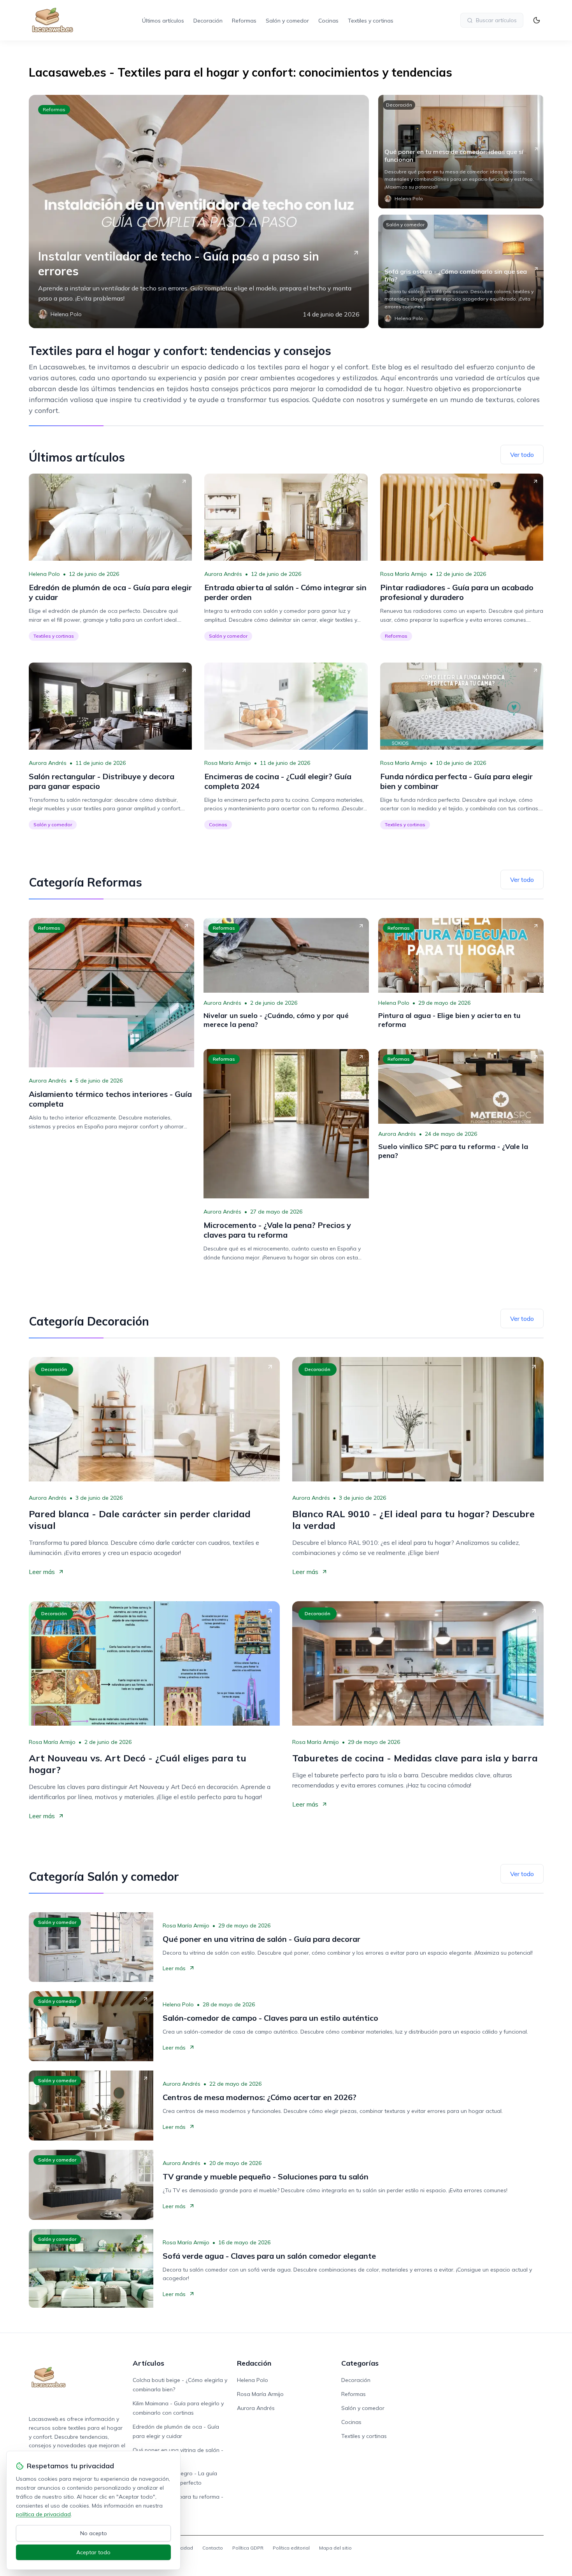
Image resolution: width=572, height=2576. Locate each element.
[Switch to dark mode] (537, 20)
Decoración (208, 21)
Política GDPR (248, 2548)
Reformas (244, 21)
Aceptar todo (93, 2552)
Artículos (148, 2363)
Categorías (360, 2363)
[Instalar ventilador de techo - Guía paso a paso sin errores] (199, 212)
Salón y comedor (287, 21)
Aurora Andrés (223, 574)
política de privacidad (43, 2514)
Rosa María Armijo (404, 574)
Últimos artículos (163, 21)
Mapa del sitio (335, 2548)
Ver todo (522, 455)
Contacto (213, 2548)
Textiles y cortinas (371, 21)
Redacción (254, 2363)
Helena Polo (44, 574)
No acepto (94, 2533)
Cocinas (328, 21)
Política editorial (291, 2548)
